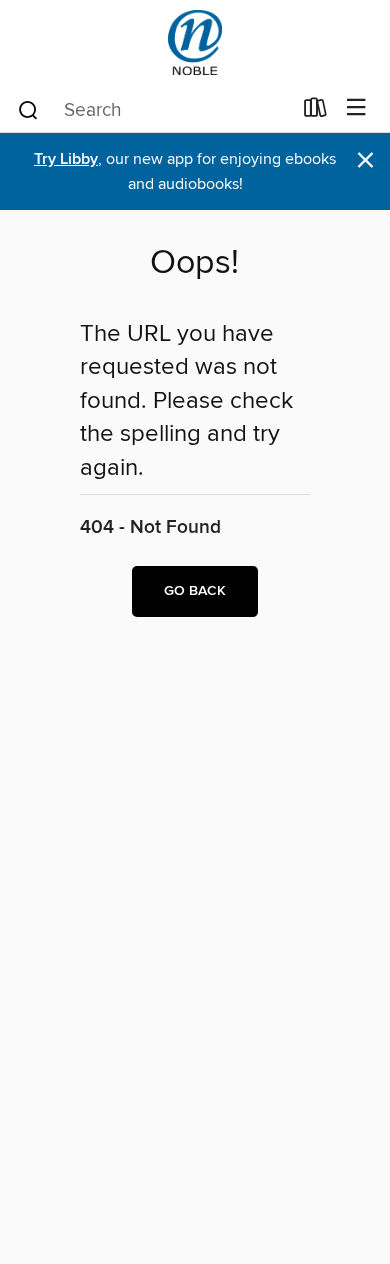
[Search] (28, 109)
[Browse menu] (356, 108)
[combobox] (153, 110)
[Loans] (315, 112)
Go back (195, 591)
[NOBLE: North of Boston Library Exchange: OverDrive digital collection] (195, 42)
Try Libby (66, 159)
